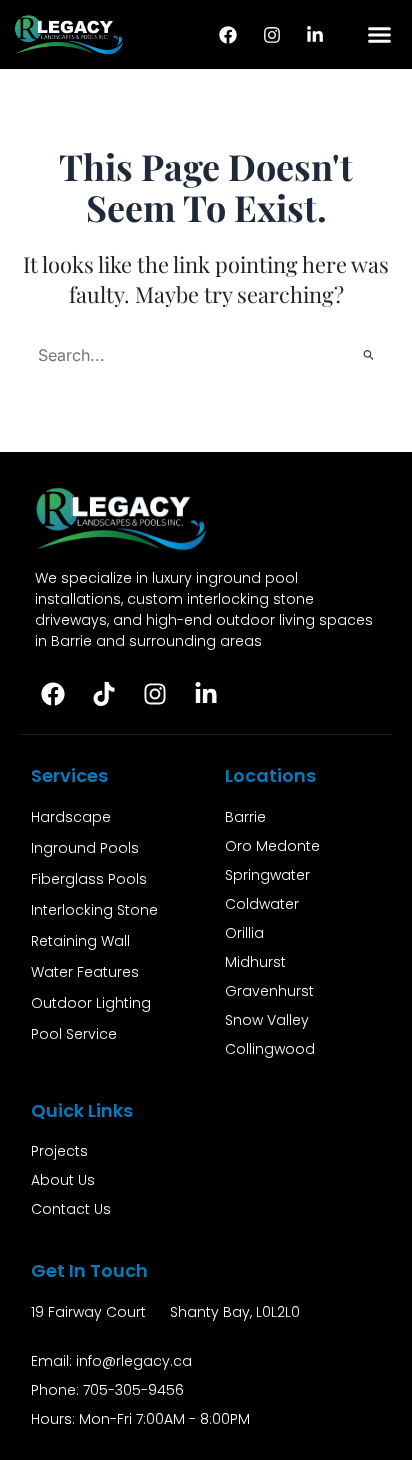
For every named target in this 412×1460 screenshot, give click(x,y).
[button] (380, 35)
